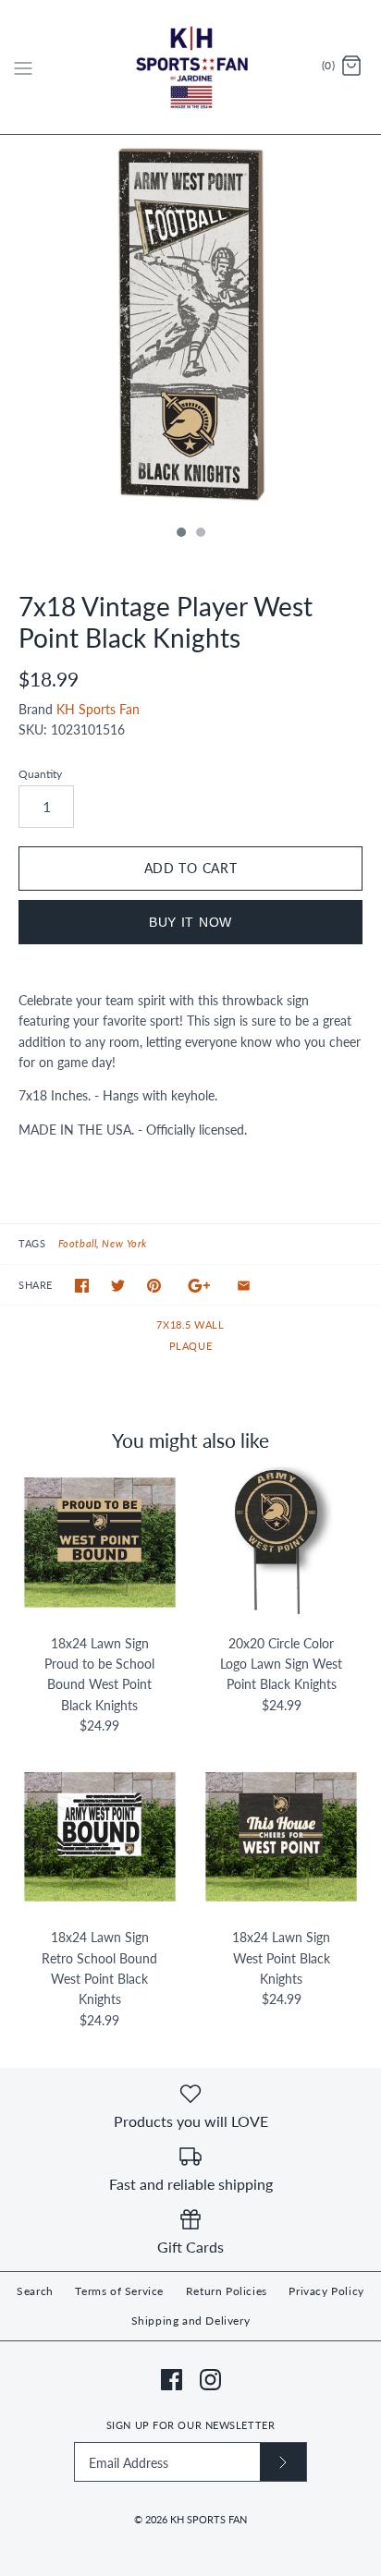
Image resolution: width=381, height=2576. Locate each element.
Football (77, 1243)
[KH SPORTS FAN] (191, 67)
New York (124, 1243)
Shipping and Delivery (191, 2321)
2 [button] (200, 534)
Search (35, 2291)
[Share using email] (244, 1286)
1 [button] (180, 534)
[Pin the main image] (154, 1286)
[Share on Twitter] (118, 1286)
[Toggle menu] (23, 67)
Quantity (40, 774)
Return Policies (227, 2291)
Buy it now (190, 922)
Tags (32, 1243)
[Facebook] (172, 2380)
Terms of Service (119, 2291)
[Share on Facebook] (82, 1286)
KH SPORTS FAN (209, 2519)
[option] (190, 325)
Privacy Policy (326, 2291)
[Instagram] (210, 2380)
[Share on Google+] (199, 1286)
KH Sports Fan (98, 709)
